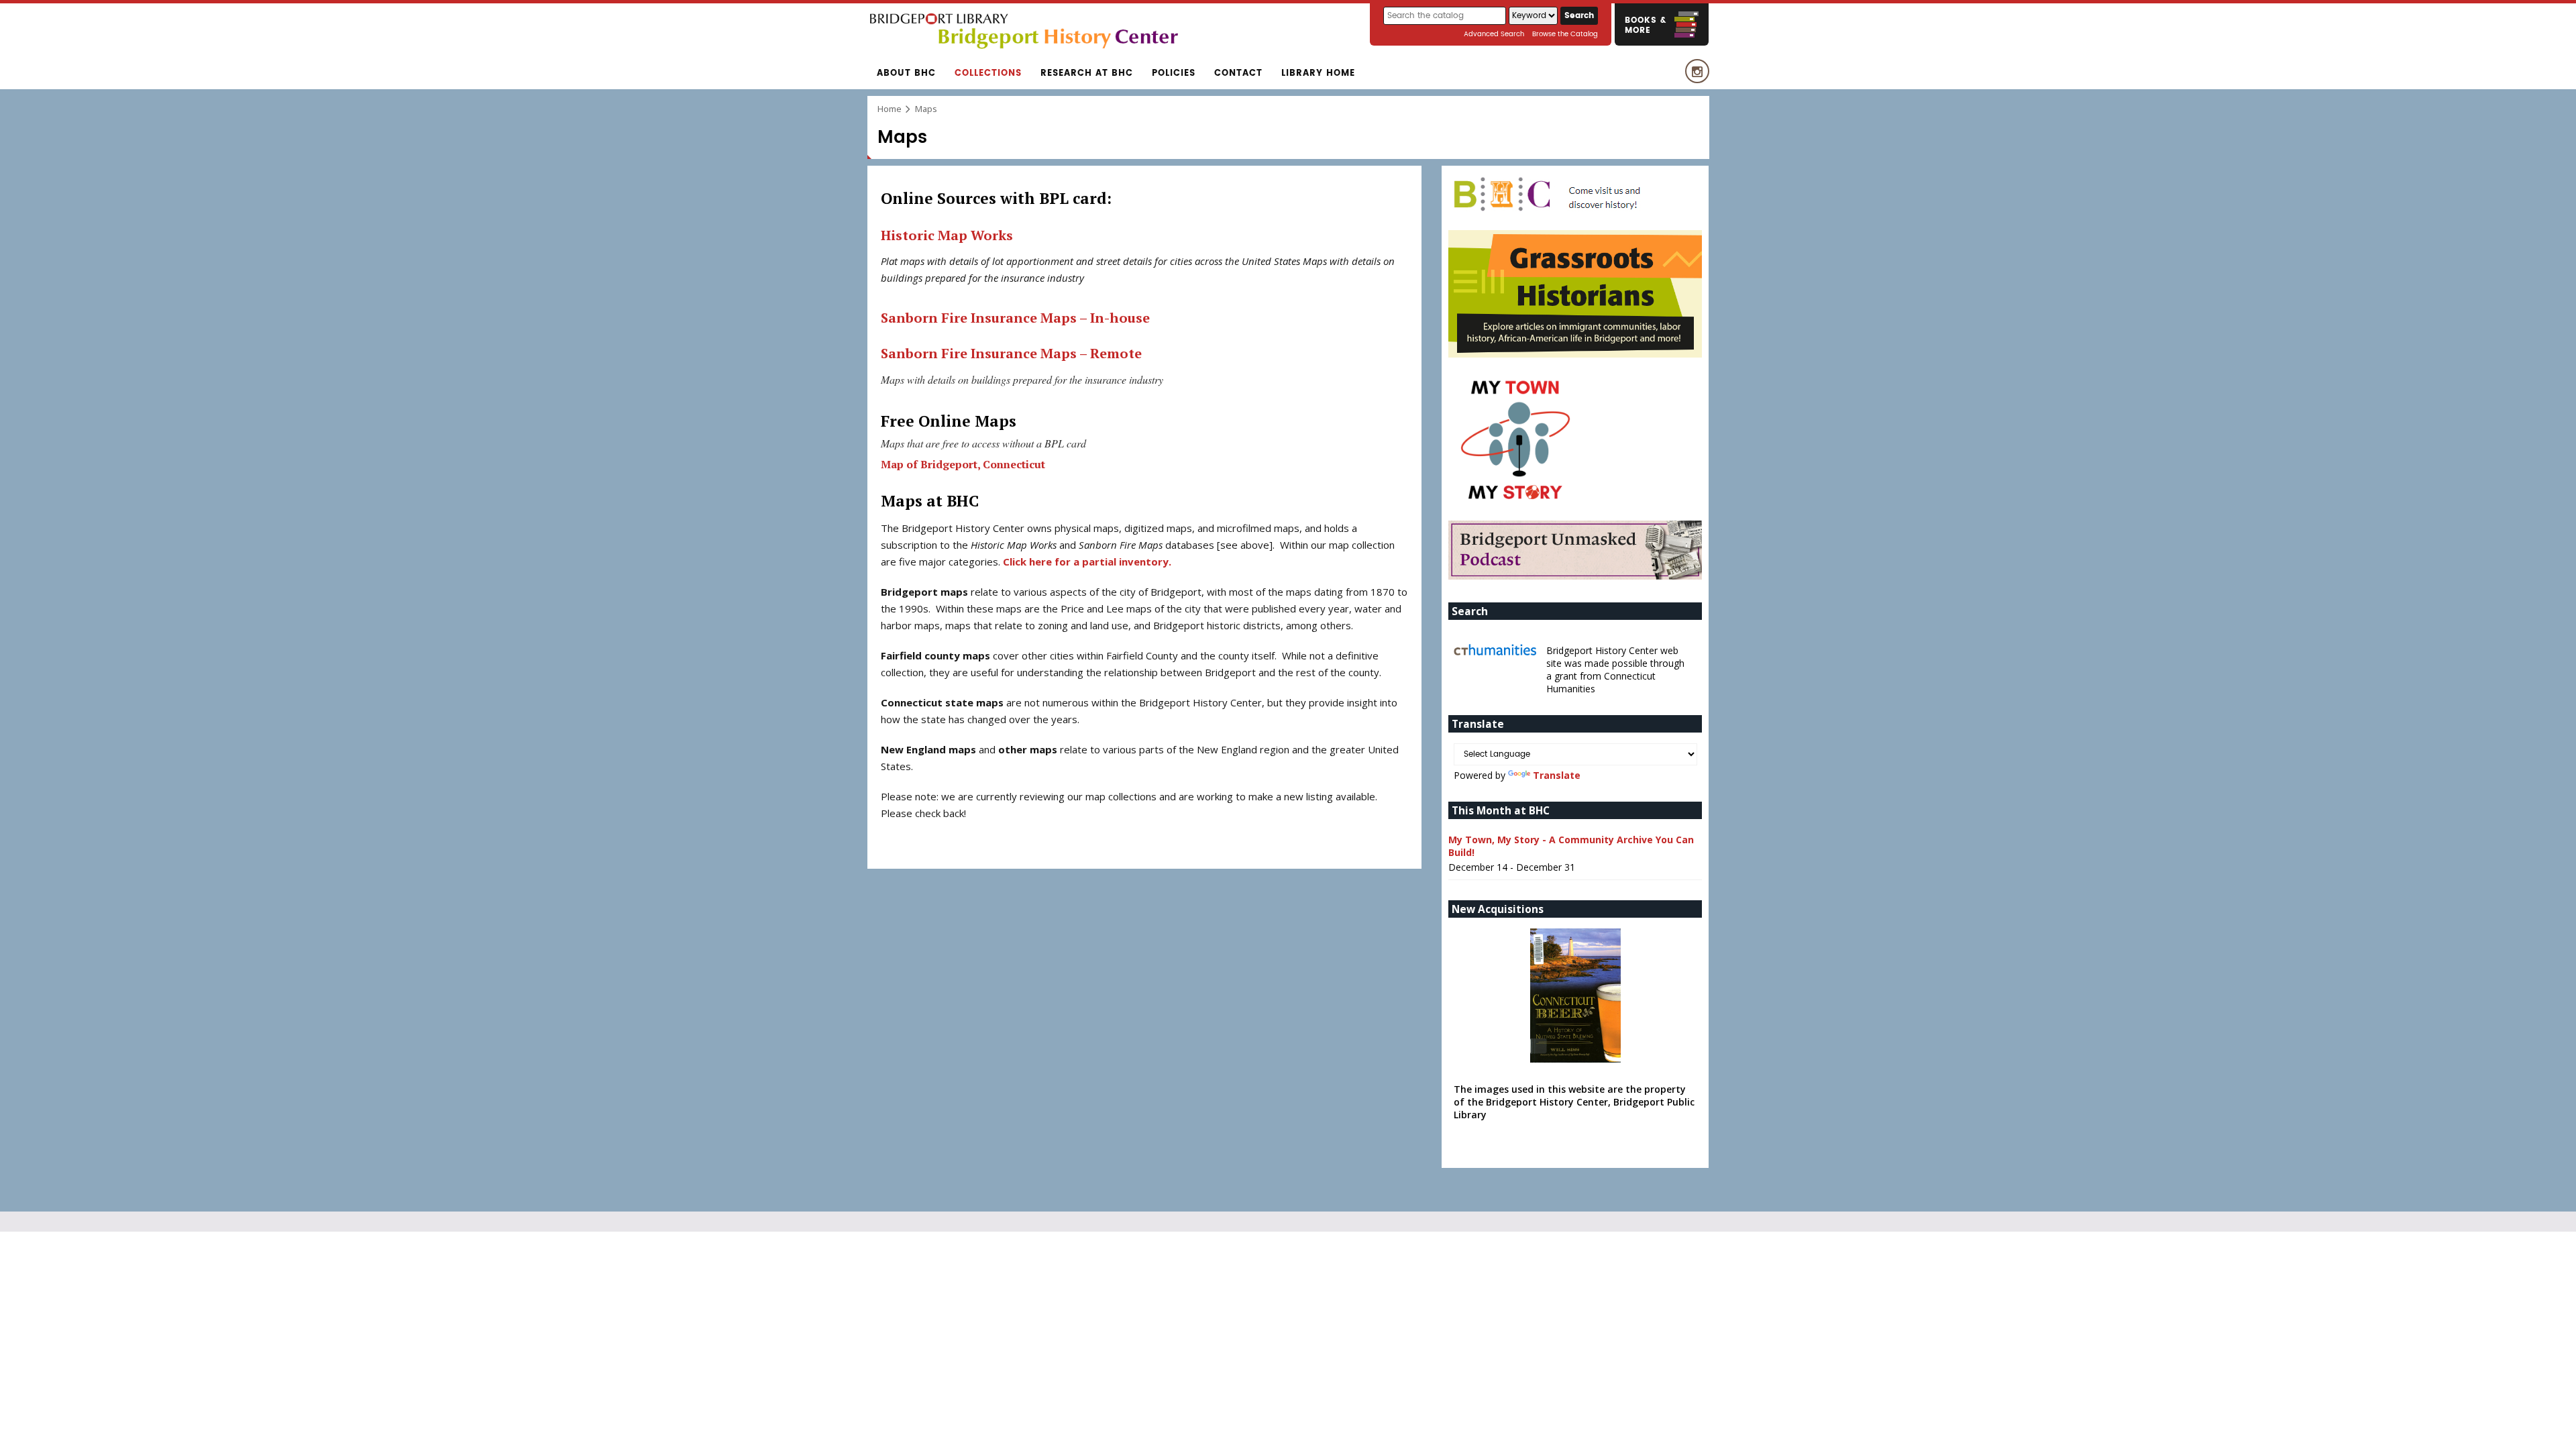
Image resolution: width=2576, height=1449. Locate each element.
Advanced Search (1494, 34)
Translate (1557, 775)
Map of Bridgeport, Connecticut (964, 464)
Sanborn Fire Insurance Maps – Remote (1011, 353)
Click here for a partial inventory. (1087, 561)
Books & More (1646, 25)
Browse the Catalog (1565, 34)
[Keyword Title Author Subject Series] (1535, 16)
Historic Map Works (947, 235)
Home (890, 109)
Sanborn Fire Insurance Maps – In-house (1015, 318)
